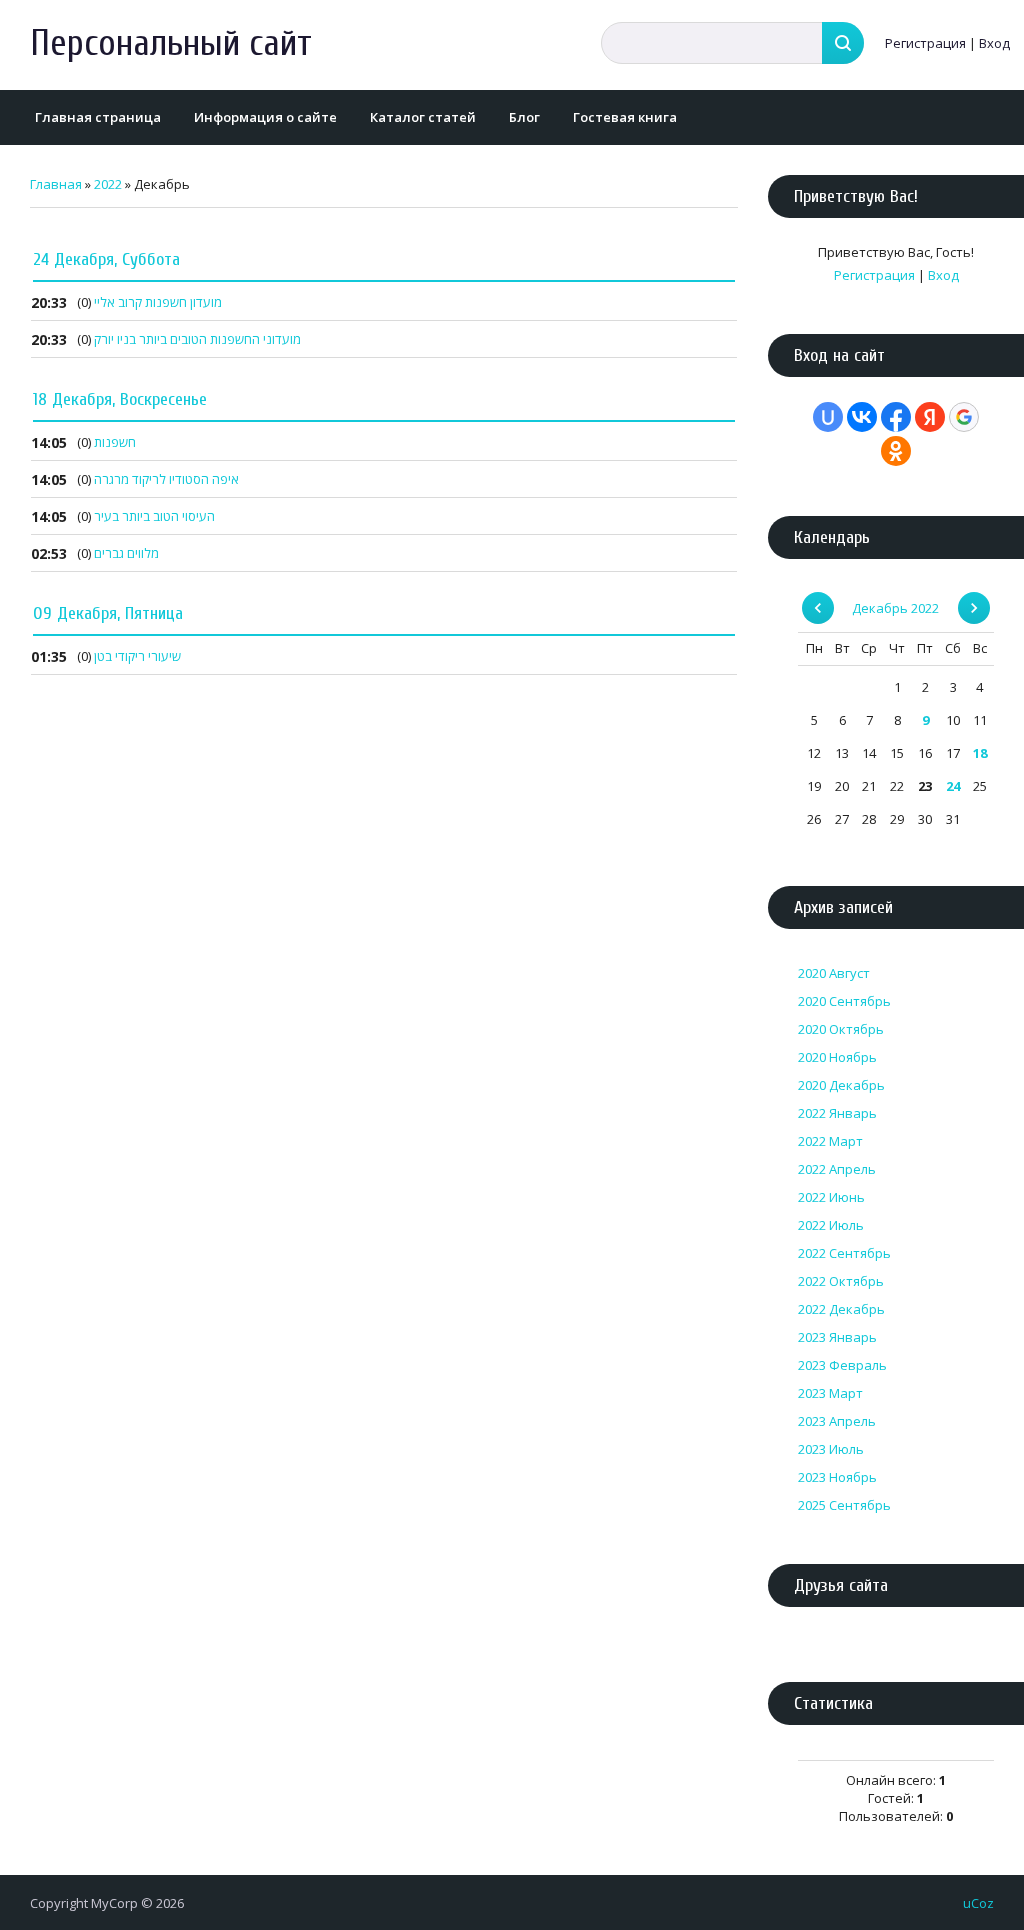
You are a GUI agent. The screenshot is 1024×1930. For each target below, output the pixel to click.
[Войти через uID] (828, 417)
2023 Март (830, 1393)
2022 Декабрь (841, 1309)
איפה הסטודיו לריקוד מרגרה (166, 479)
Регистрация (925, 43)
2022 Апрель (837, 1169)
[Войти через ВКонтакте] (862, 417)
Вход (994, 43)
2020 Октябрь (841, 1029)
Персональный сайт (171, 43)
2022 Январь (837, 1113)
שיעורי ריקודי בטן (137, 656)
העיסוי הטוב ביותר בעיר (154, 516)
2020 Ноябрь (837, 1057)
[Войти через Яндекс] (930, 417)
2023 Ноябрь (837, 1477)
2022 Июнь (831, 1197)
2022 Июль (831, 1225)
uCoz (978, 1903)
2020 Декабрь (841, 1085)
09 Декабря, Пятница (108, 613)
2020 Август (834, 973)
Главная (56, 184)
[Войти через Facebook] (896, 417)
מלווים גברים (126, 553)
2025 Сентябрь (844, 1505)
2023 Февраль (842, 1365)
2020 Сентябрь (844, 1001)
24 (953, 786)
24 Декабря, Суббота (106, 259)
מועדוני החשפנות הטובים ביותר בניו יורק (197, 339)
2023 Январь (837, 1337)
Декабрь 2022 (895, 608)
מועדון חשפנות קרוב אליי (158, 302)
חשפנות (115, 442)
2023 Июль (831, 1449)
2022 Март (830, 1141)
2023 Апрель (837, 1421)
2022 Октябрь (841, 1281)
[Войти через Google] (964, 417)
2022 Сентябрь (844, 1253)
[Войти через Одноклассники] (896, 451)
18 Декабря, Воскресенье (120, 399)
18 (980, 753)
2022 (108, 184)
